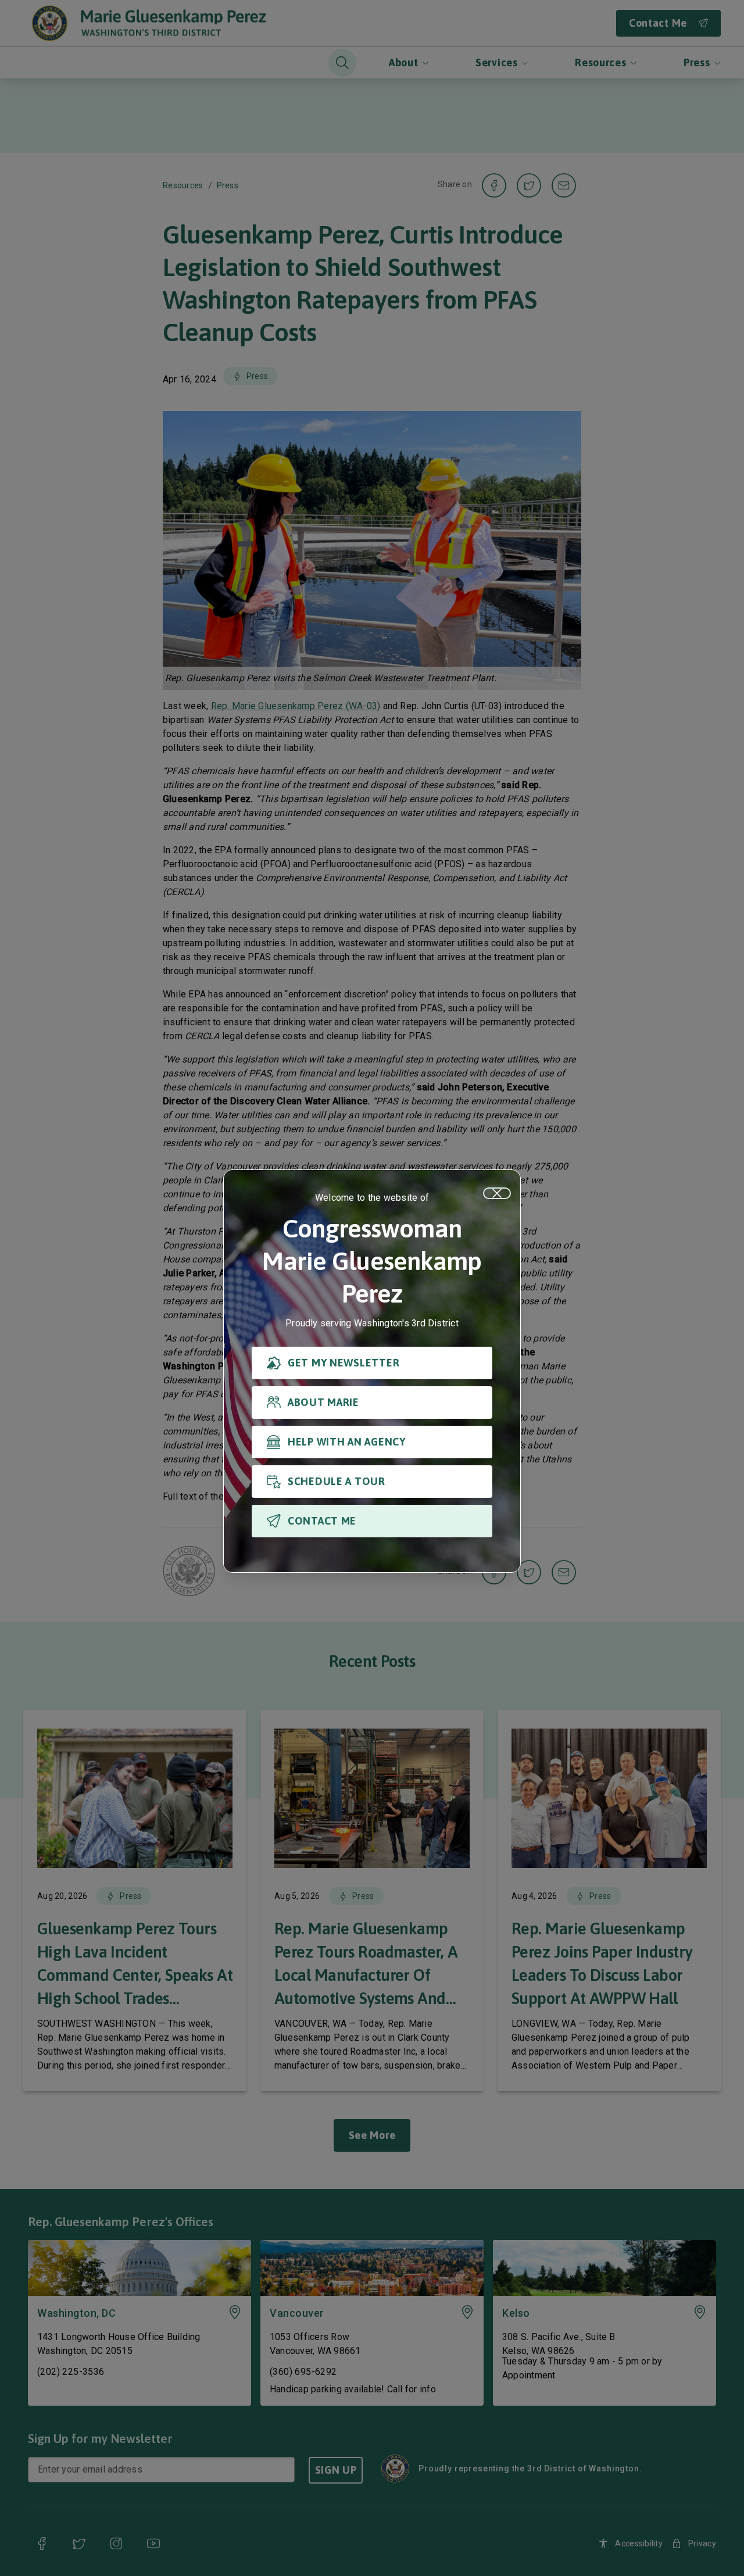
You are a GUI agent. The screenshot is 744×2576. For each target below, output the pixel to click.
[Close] (497, 1193)
